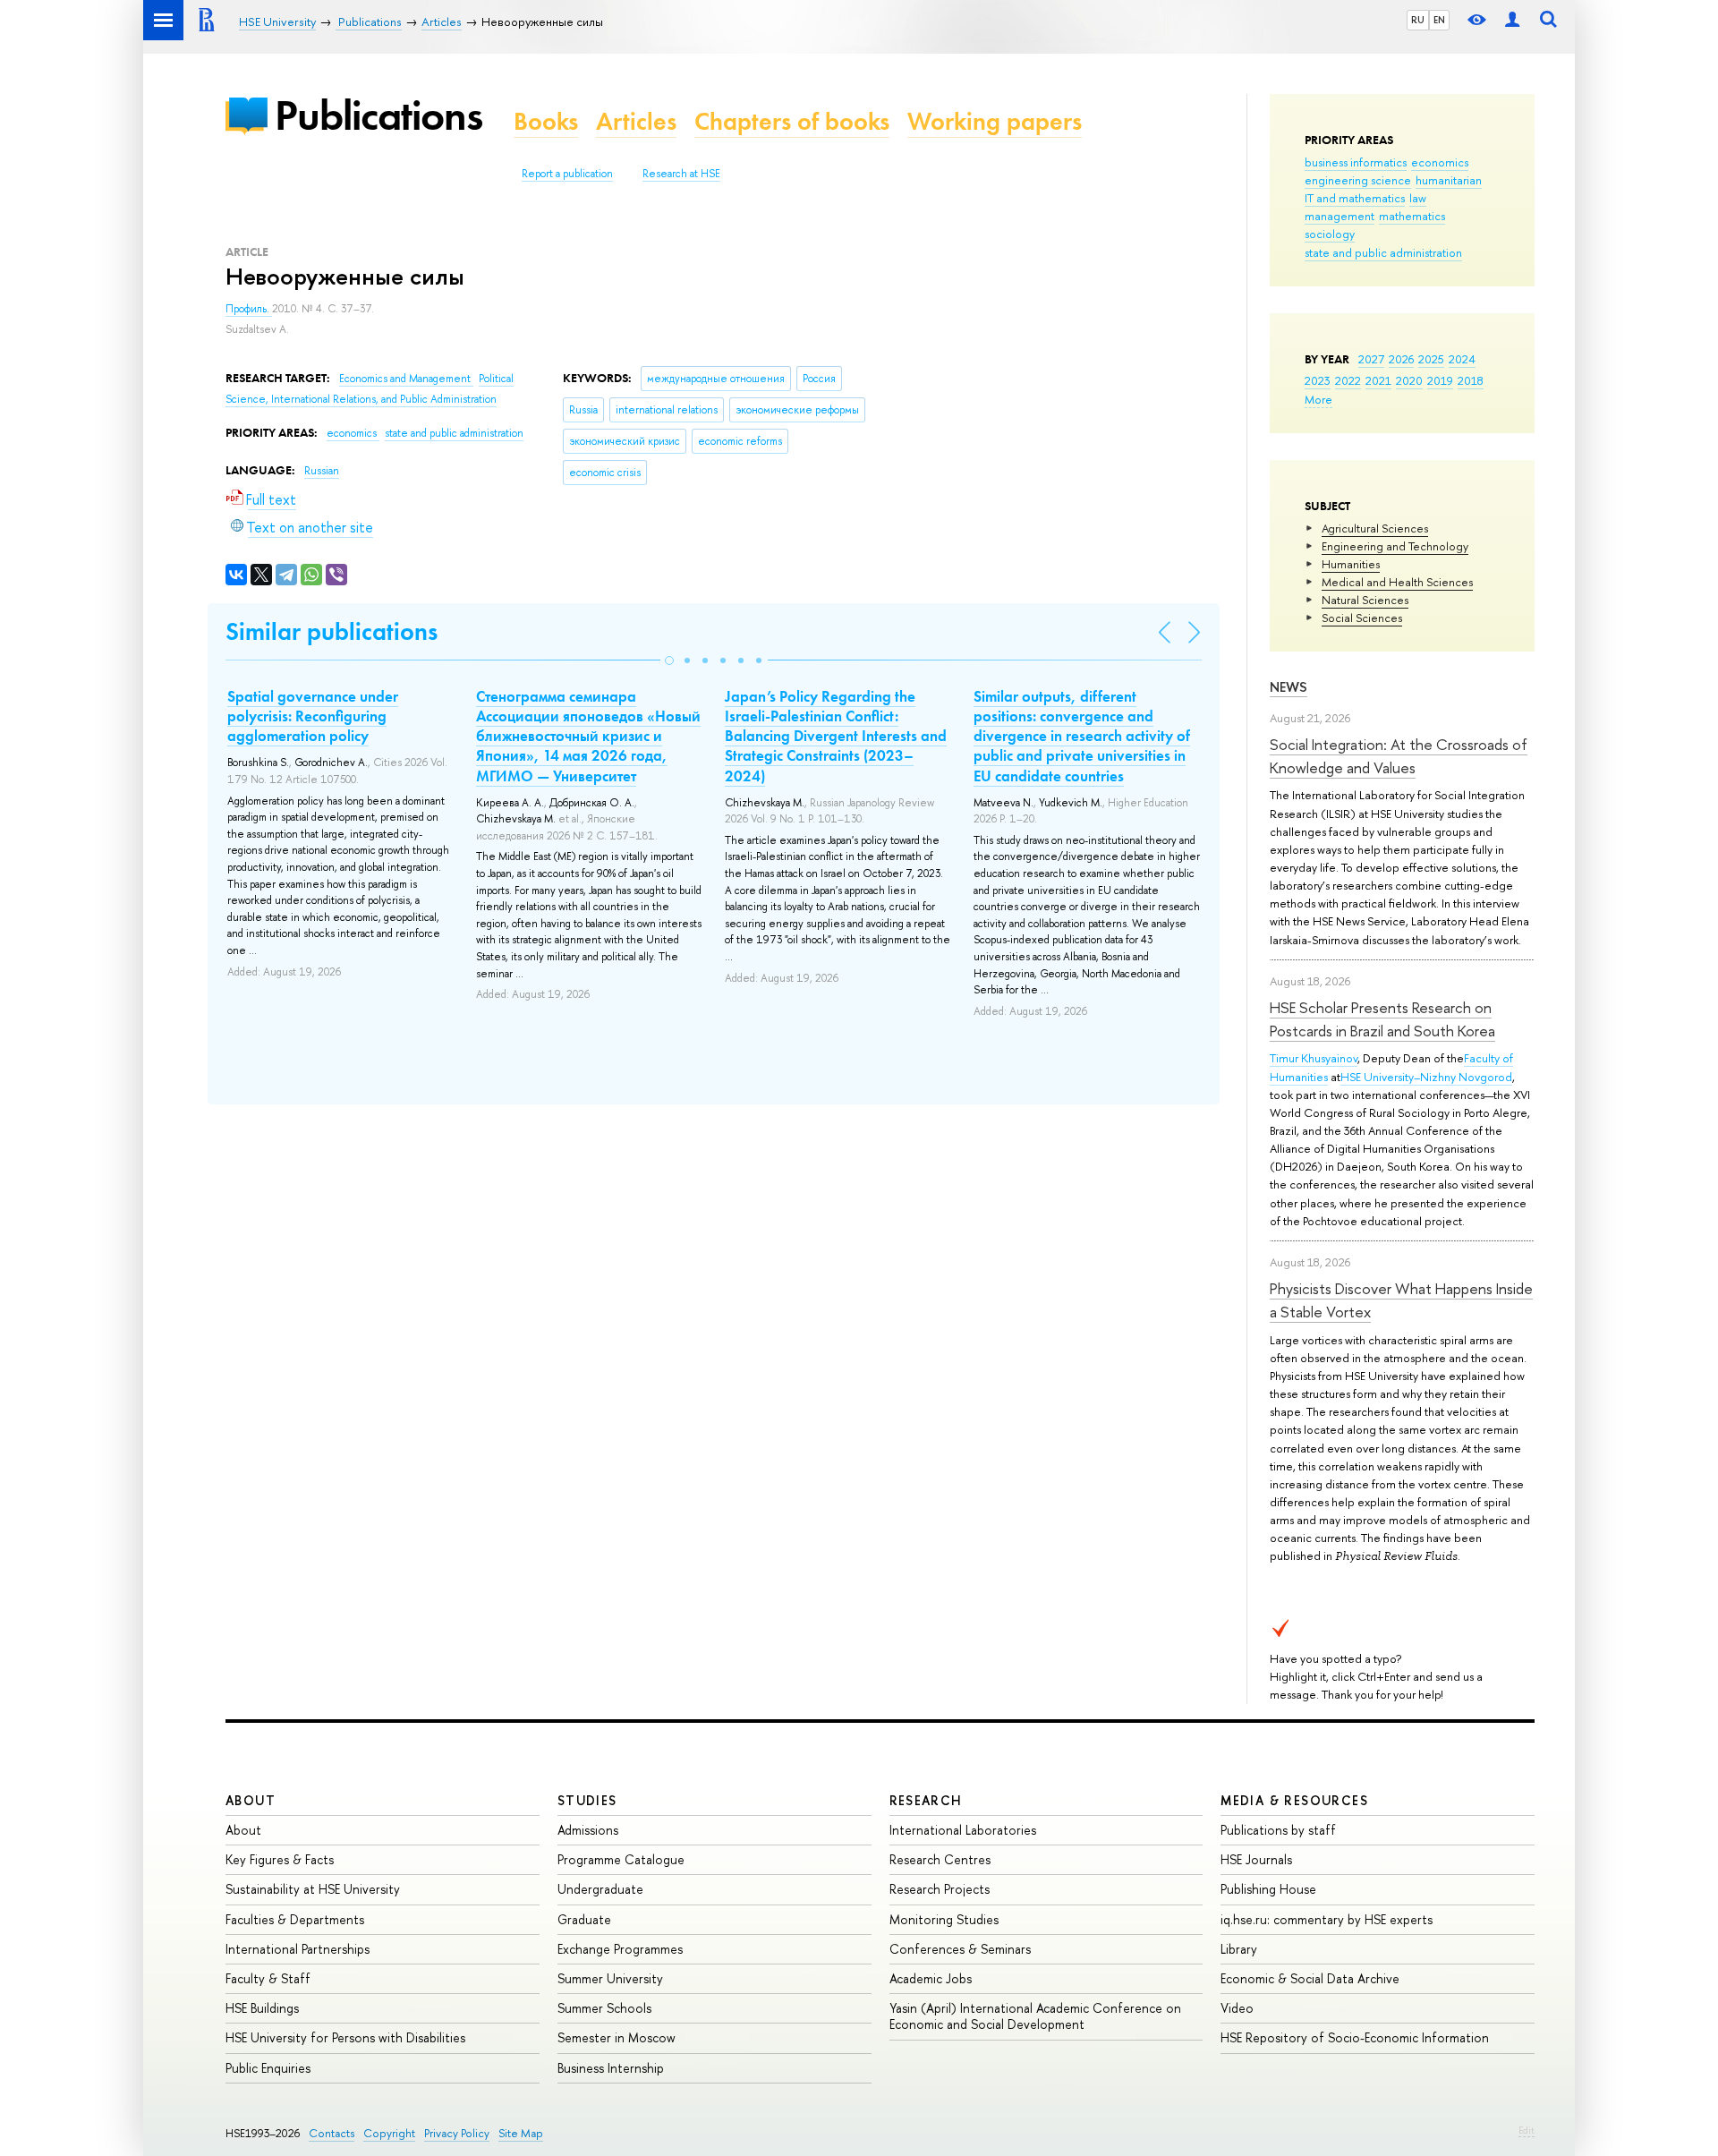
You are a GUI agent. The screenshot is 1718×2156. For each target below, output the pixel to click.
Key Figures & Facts (280, 1859)
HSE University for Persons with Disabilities (345, 2037)
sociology (1330, 234)
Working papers (995, 121)
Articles (636, 121)
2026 (1401, 359)
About (251, 1800)
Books (546, 121)
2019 (1440, 380)
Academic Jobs (931, 1978)
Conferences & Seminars (960, 1949)
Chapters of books (792, 121)
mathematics (1412, 216)
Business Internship (611, 2068)
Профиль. (249, 309)
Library (1239, 1949)
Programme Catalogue (621, 1859)
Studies (587, 1800)
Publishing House (1268, 1889)
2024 (1462, 359)
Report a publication (567, 174)
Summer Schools (604, 2008)
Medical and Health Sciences (1397, 582)
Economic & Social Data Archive (1310, 1978)
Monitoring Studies (944, 1919)
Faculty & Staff (268, 1978)
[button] (669, 660)
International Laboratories (963, 1830)
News (1288, 687)
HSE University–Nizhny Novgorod (1426, 1077)
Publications (378, 115)
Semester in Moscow (617, 2037)
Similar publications (332, 631)
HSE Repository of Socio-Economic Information (1355, 2037)
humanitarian (1449, 180)
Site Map (521, 2133)
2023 (1318, 380)
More (1318, 399)
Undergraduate (600, 1889)
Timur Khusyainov (1314, 1058)
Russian (322, 471)
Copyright (389, 2133)
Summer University (610, 1978)
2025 (1431, 359)
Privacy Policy (457, 2133)
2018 (1471, 380)
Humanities (1351, 564)
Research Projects (940, 1889)
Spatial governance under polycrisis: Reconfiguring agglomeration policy (313, 716)
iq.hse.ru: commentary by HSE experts (1327, 1919)
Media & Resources (1294, 1800)
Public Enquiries (268, 2068)
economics (1440, 162)
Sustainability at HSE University (313, 1889)
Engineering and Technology (1395, 546)
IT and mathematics (1355, 198)
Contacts (332, 2133)
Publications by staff (1278, 1830)
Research (926, 1800)
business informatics (1356, 162)
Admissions (588, 1830)
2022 (1348, 380)
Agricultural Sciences (1375, 528)
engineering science (1358, 180)
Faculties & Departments (295, 1919)
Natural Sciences (1365, 600)
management (1340, 216)
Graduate (584, 1919)
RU (1418, 20)
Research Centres (940, 1859)
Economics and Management (406, 379)
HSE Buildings (262, 2008)
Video (1237, 2008)
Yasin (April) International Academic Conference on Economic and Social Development (1035, 2016)
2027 (1371, 359)
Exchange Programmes (620, 1949)
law (1418, 198)
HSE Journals (1256, 1859)
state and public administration (1383, 252)
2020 (1409, 380)
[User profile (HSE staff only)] (1512, 20)
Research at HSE (681, 174)
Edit (1527, 2130)
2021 (1378, 380)
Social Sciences (1362, 618)
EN (1439, 20)
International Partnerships (298, 1949)
